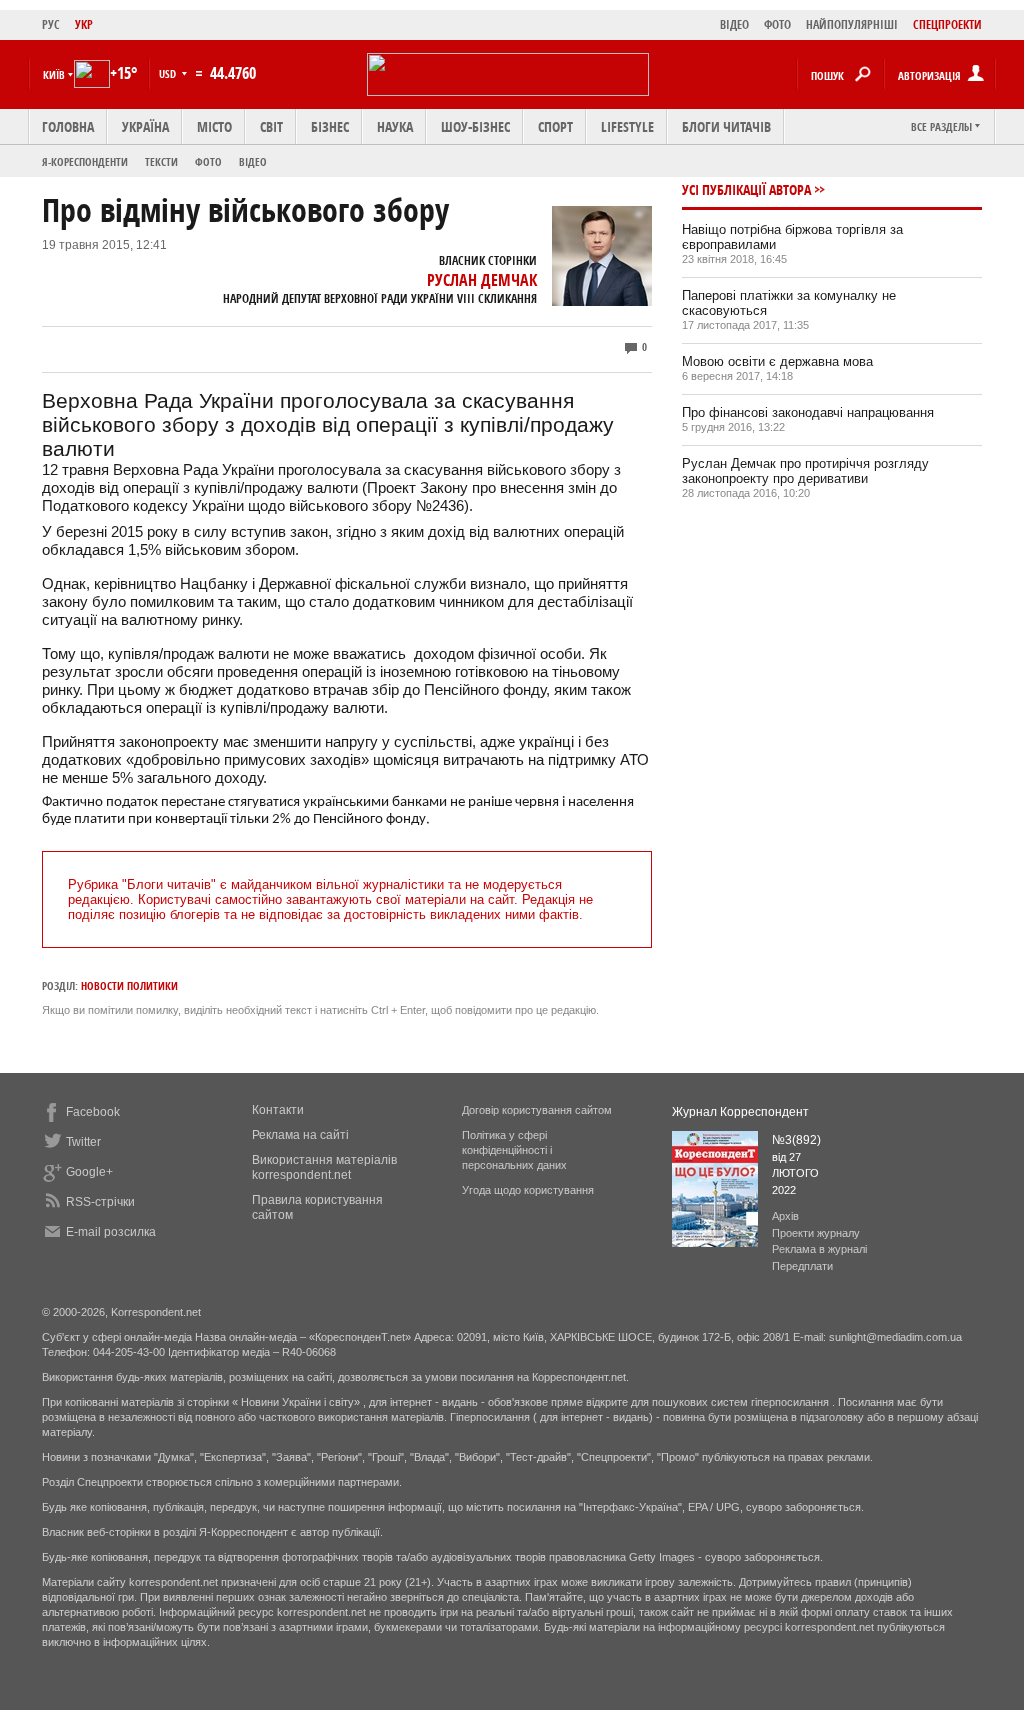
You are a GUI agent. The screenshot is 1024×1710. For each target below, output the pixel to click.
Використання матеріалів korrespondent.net (324, 1167)
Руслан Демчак (482, 280)
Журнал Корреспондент (740, 1112)
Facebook (93, 1112)
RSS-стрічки (100, 1202)
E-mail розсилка (111, 1232)
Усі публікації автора (746, 189)
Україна (145, 126)
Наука (395, 126)
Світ (271, 126)
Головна (68, 126)
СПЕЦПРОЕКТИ (947, 24)
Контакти (278, 1110)
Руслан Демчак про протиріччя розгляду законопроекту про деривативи (805, 471)
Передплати (802, 1266)
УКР (84, 24)
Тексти (161, 161)
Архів (785, 1216)
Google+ (89, 1172)
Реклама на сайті (300, 1135)
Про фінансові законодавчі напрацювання (808, 412)
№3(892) (796, 1140)
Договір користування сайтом (537, 1110)
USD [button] (169, 73)
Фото (208, 161)
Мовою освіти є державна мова (777, 361)
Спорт (555, 126)
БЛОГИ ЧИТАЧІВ (726, 126)
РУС (51, 24)
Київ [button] (54, 74)
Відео (253, 161)
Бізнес (330, 126)
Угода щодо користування (528, 1190)
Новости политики (129, 985)
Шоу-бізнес (475, 126)
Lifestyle (627, 126)
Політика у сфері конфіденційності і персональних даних (514, 1150)
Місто (214, 126)
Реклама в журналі (819, 1249)
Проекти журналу (816, 1233)
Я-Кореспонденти (85, 161)
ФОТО (777, 24)
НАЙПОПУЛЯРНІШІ (852, 24)
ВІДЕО (734, 24)
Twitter (83, 1142)
